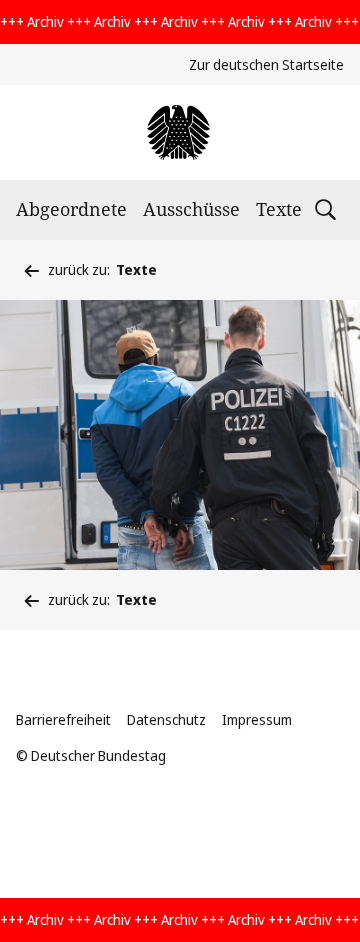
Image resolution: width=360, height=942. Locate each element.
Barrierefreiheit (63, 719)
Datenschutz (166, 719)
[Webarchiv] (179, 132)
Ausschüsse (191, 209)
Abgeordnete (71, 209)
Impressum (257, 719)
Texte (279, 209)
